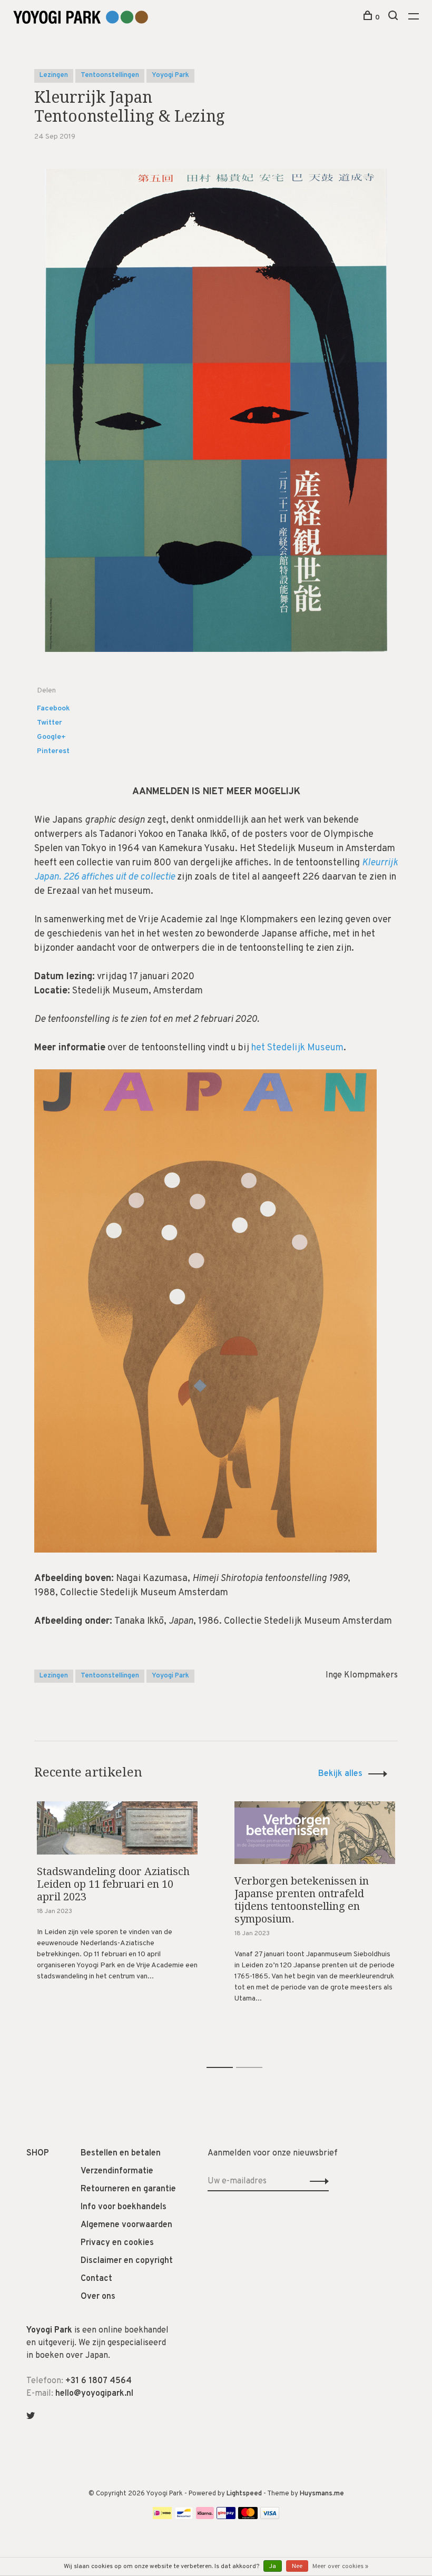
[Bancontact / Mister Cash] (184, 2517)
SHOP (38, 2153)
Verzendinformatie (117, 2171)
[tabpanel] (117, 1915)
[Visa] (270, 2517)
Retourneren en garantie (128, 2189)
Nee (297, 2567)
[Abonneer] (316, 2181)
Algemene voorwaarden (126, 2225)
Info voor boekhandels (124, 2207)
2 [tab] (257, 2056)
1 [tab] (228, 2056)
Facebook (53, 709)
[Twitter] (31, 2417)
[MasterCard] (248, 2517)
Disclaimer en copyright (127, 2261)
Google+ (51, 737)
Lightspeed (244, 2494)
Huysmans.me (322, 2494)
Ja (273, 2567)
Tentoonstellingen (110, 75)
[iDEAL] (162, 2517)
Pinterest (53, 751)
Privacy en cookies (117, 2243)
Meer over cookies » (340, 2567)
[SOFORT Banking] (205, 2517)
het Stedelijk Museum (297, 1048)
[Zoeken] (394, 18)
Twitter (50, 723)
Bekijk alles (340, 1774)
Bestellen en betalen (121, 2153)
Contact (96, 2279)
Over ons (98, 2297)
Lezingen (54, 75)
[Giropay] (226, 2517)
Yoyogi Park (170, 75)
